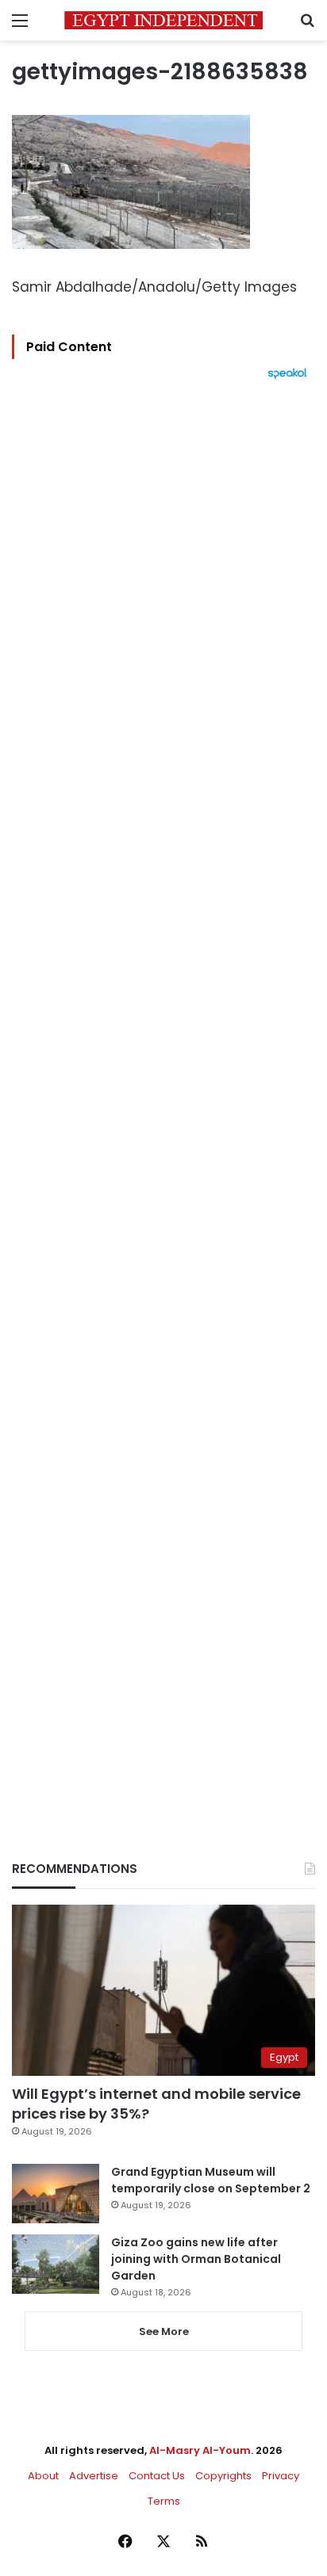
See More (164, 2331)
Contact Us (157, 2476)
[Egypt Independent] (163, 20)
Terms (164, 2501)
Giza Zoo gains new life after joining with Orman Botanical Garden (196, 2259)
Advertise (94, 2476)
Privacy (281, 2476)
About (43, 2476)
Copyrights (223, 2476)
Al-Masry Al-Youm (200, 2450)
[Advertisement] (163, 1093)
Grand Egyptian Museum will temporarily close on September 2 (211, 2180)
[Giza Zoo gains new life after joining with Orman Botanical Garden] (56, 2264)
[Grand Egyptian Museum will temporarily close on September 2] (56, 2194)
